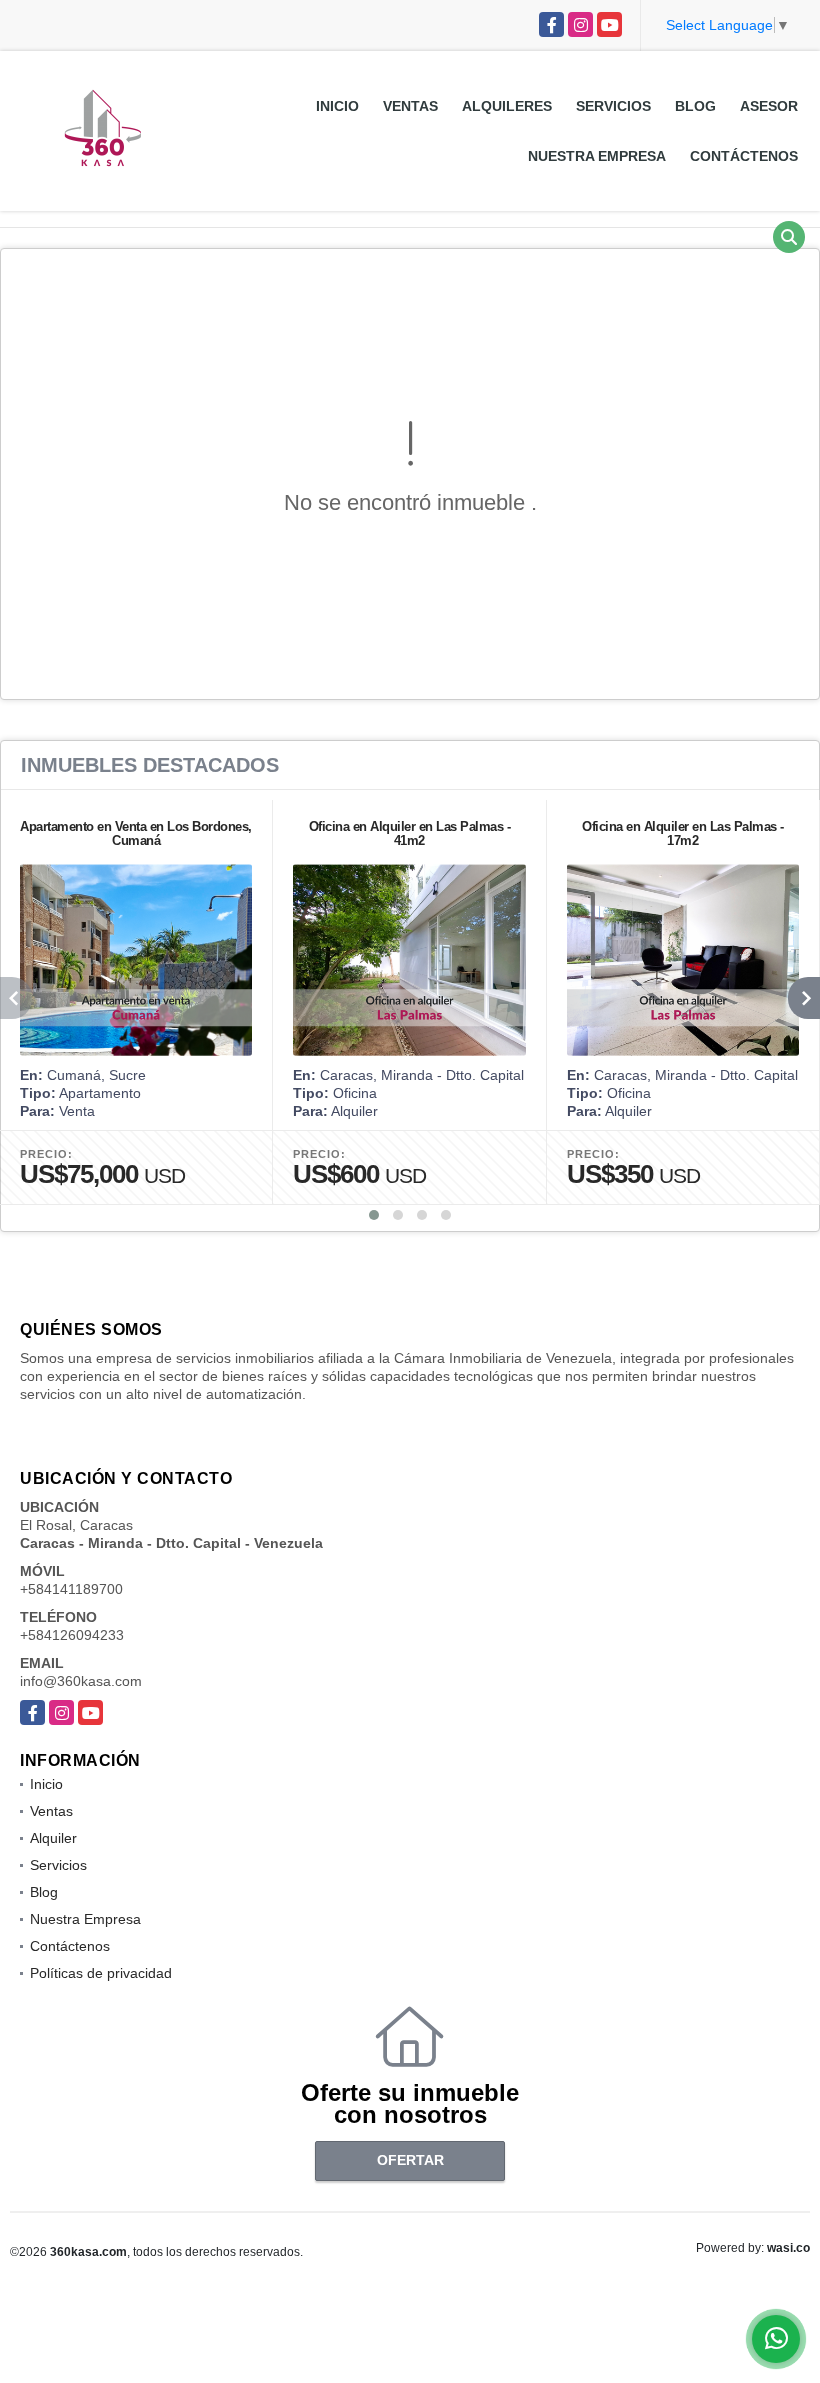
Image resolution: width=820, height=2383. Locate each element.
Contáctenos (744, 156)
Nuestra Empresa (597, 156)
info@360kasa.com (81, 1681)
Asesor (769, 106)
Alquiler (53, 1838)
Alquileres (507, 106)
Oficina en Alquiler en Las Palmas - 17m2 (683, 833)
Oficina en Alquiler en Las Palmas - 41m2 (410, 833)
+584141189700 (71, 1589)
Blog (695, 106)
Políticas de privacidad (101, 1973)
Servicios (613, 106)
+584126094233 (72, 1635)
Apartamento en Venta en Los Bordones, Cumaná (136, 833)
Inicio (337, 106)
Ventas (410, 106)
